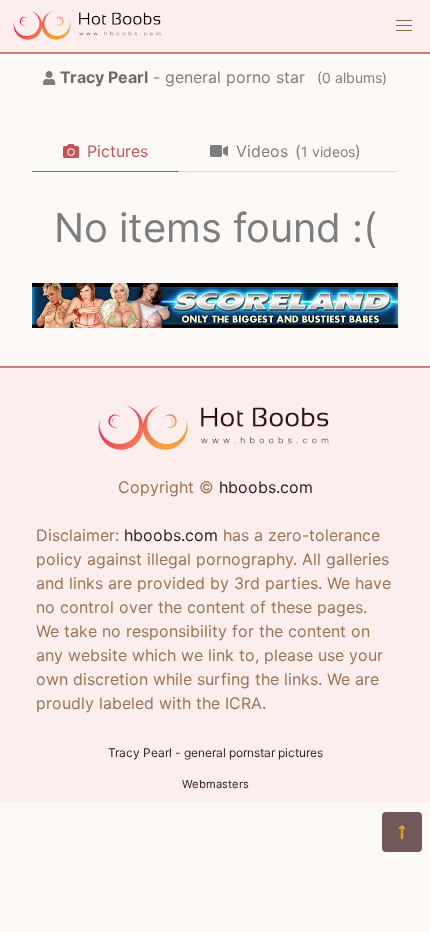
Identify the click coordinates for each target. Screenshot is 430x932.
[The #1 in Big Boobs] (215, 322)
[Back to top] (402, 832)
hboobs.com (266, 487)
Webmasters (215, 784)
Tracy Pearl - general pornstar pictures (215, 752)
